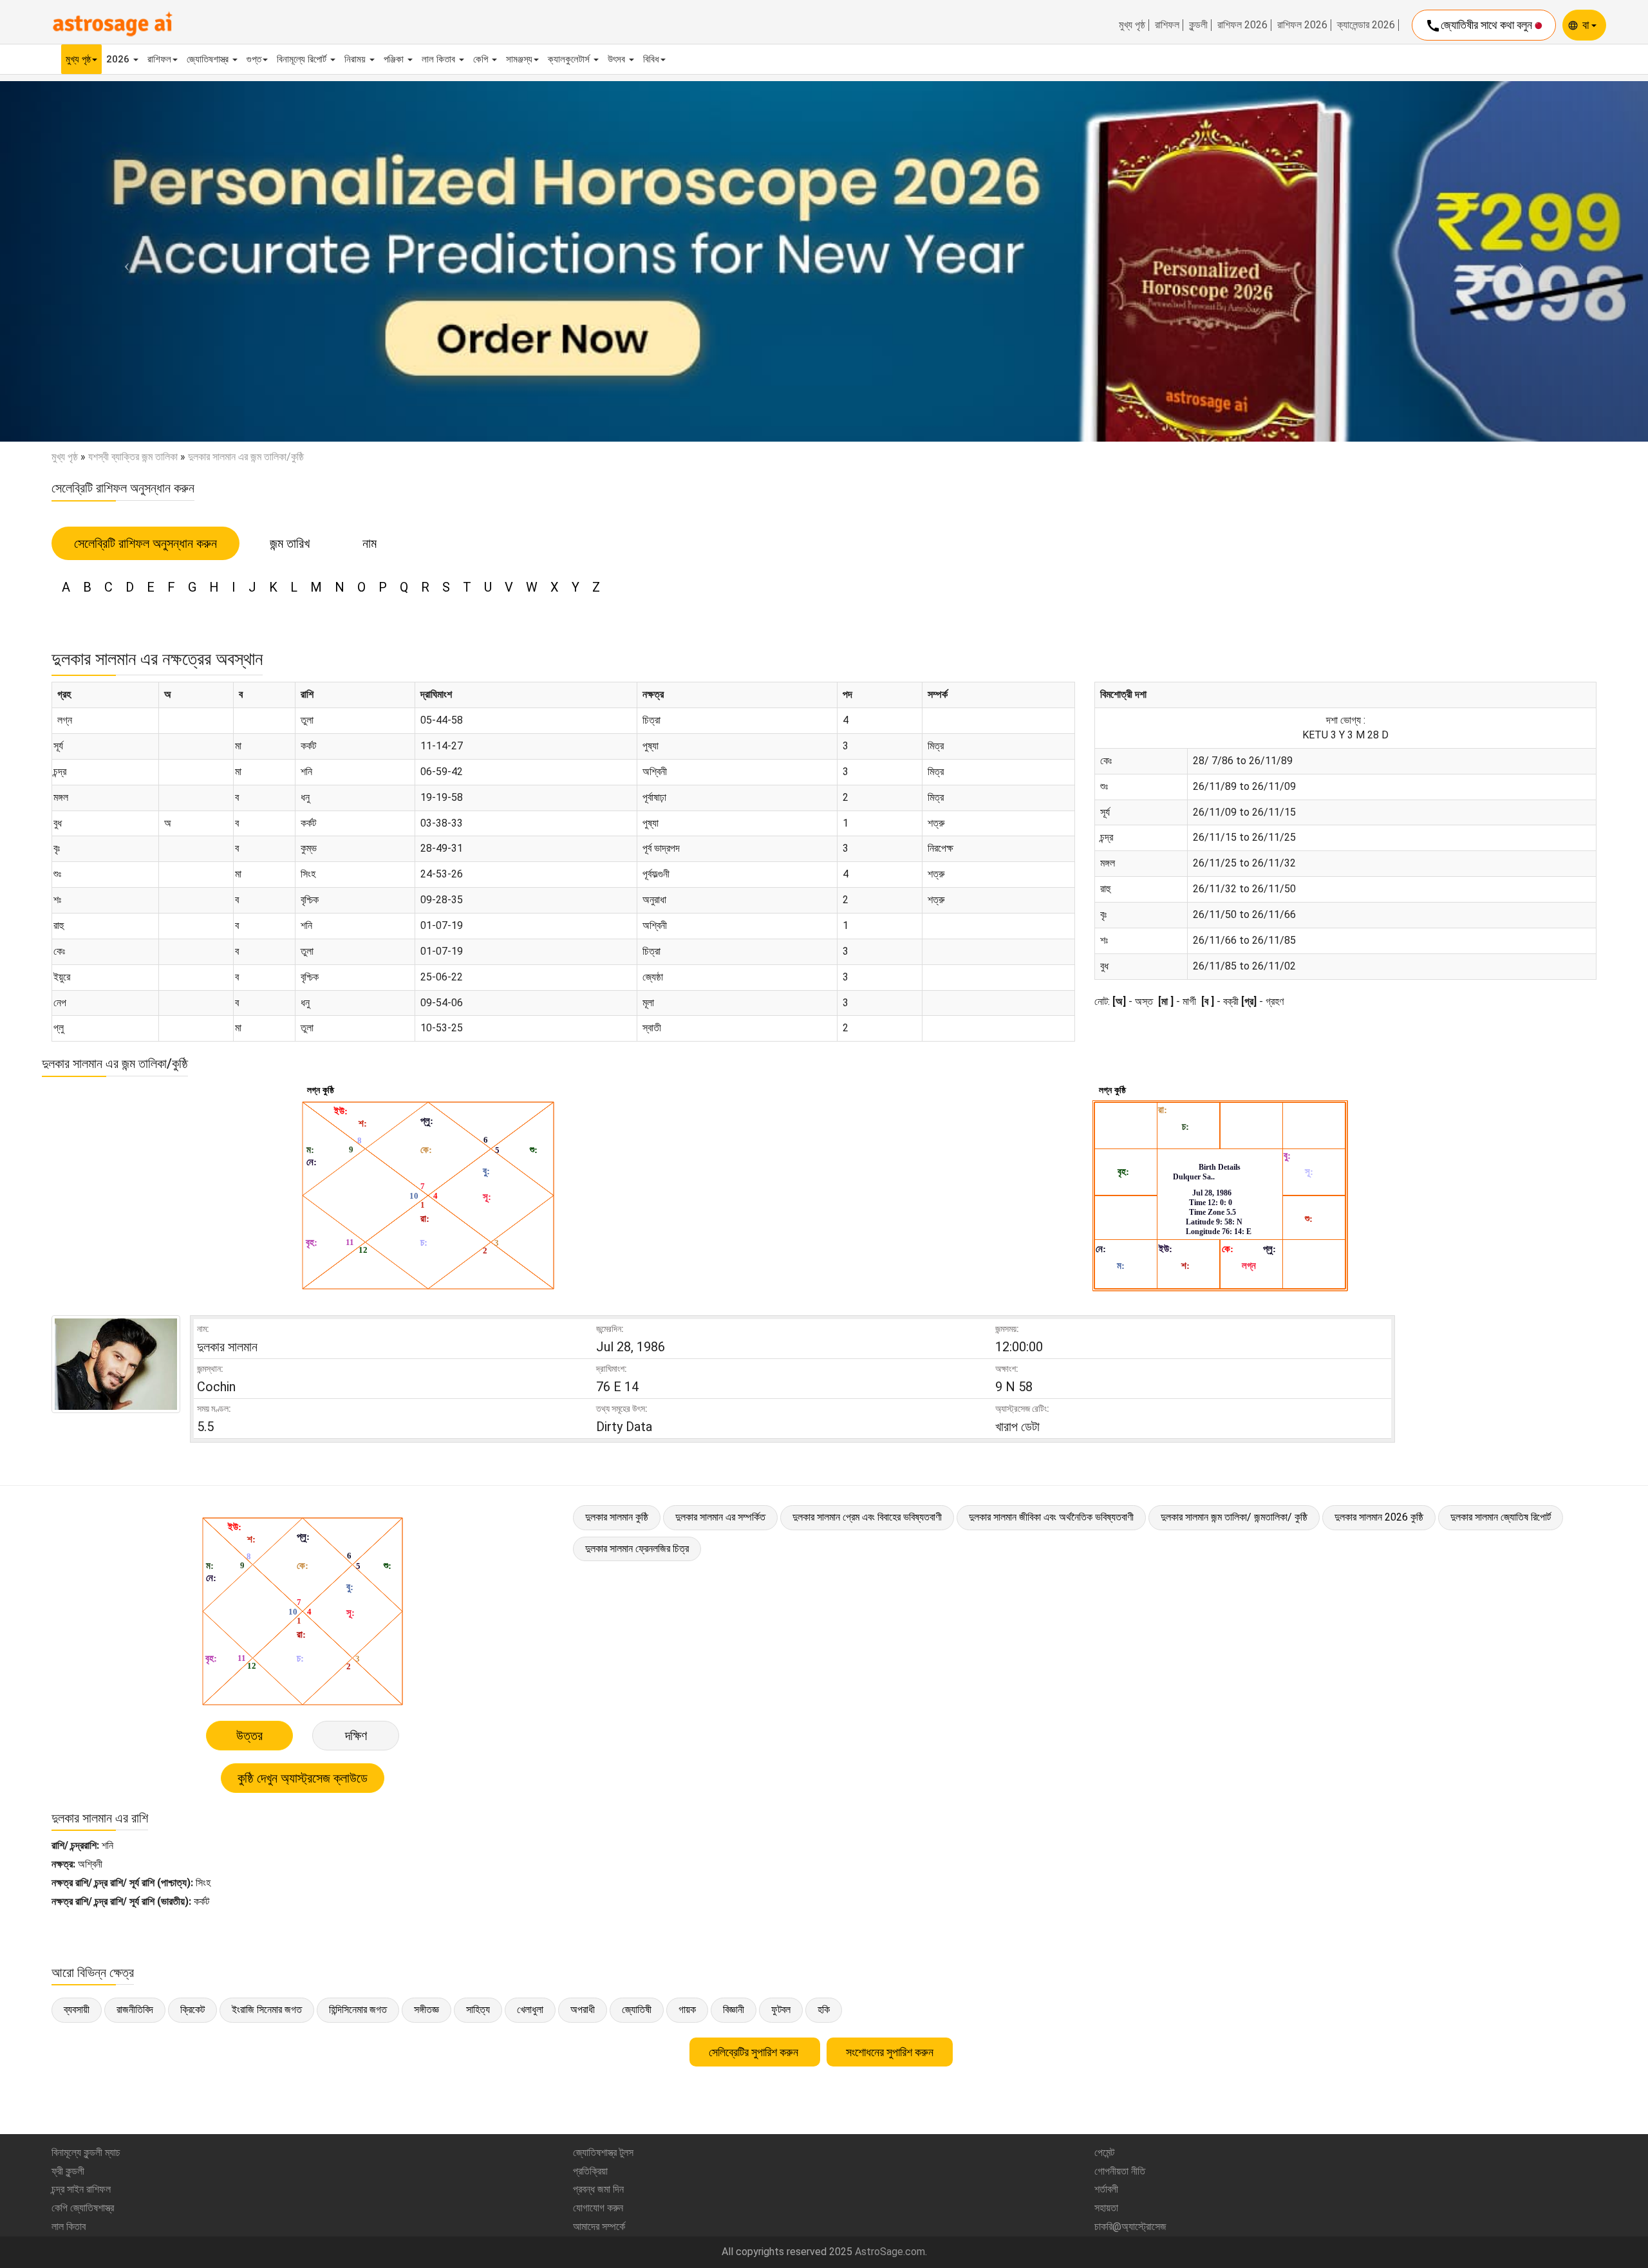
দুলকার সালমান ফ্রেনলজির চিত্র (637, 1549)
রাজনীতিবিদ (135, 2010)
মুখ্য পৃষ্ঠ (1132, 25)
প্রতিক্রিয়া (590, 2171)
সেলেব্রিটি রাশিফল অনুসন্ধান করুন (145, 543)
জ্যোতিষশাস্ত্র (209, 59)
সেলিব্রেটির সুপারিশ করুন (755, 2052)
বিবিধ (651, 59)
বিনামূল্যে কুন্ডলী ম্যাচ (86, 2152)
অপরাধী (583, 2010)
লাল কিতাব (440, 59)
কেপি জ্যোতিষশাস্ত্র (83, 2208)
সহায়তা (1106, 2208)
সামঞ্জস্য (519, 59)
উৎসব (618, 59)
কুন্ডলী (1198, 25)
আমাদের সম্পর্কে (599, 2226)
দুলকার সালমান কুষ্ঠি (617, 1517)
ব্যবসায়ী (77, 2010)
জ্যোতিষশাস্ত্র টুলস (603, 2152)
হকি (824, 2010)
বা (1587, 25)
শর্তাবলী (1106, 2189)
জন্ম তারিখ (290, 543)
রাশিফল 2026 (1242, 25)
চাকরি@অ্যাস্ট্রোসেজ (1130, 2226)
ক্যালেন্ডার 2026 (1366, 25)
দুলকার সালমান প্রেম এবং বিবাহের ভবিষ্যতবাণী (867, 1517)
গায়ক (687, 2010)
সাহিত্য (478, 2010)
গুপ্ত (254, 59)
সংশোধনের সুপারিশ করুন (890, 2052)
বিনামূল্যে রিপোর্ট (303, 59)
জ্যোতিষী (637, 2010)
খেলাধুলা (530, 2010)
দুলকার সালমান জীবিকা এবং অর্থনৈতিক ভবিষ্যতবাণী (1051, 1517)
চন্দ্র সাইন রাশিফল (81, 2189)
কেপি (482, 59)
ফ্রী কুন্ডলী (68, 2171)
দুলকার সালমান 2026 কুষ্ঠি (1379, 1517)
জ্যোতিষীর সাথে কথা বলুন (1480, 26)
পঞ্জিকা (395, 59)
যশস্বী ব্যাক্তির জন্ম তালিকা (133, 457)
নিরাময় (356, 59)
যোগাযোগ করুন (598, 2208)
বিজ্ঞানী (734, 2010)
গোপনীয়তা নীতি (1120, 2171)
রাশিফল (1167, 25)
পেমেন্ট (1104, 2152)
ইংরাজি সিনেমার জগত (267, 2010)
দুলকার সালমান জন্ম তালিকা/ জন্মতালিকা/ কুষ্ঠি (1234, 1517)
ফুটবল (781, 2010)
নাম (370, 543)
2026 (119, 59)
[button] (124, 261)
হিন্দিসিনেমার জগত (358, 2010)
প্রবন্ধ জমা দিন (598, 2189)
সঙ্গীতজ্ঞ (426, 2010)
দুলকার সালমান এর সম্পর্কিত (720, 1517)
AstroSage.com (890, 2252)
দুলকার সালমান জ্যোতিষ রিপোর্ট (1501, 1517)
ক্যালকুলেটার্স (570, 59)
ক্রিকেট (192, 2010)
